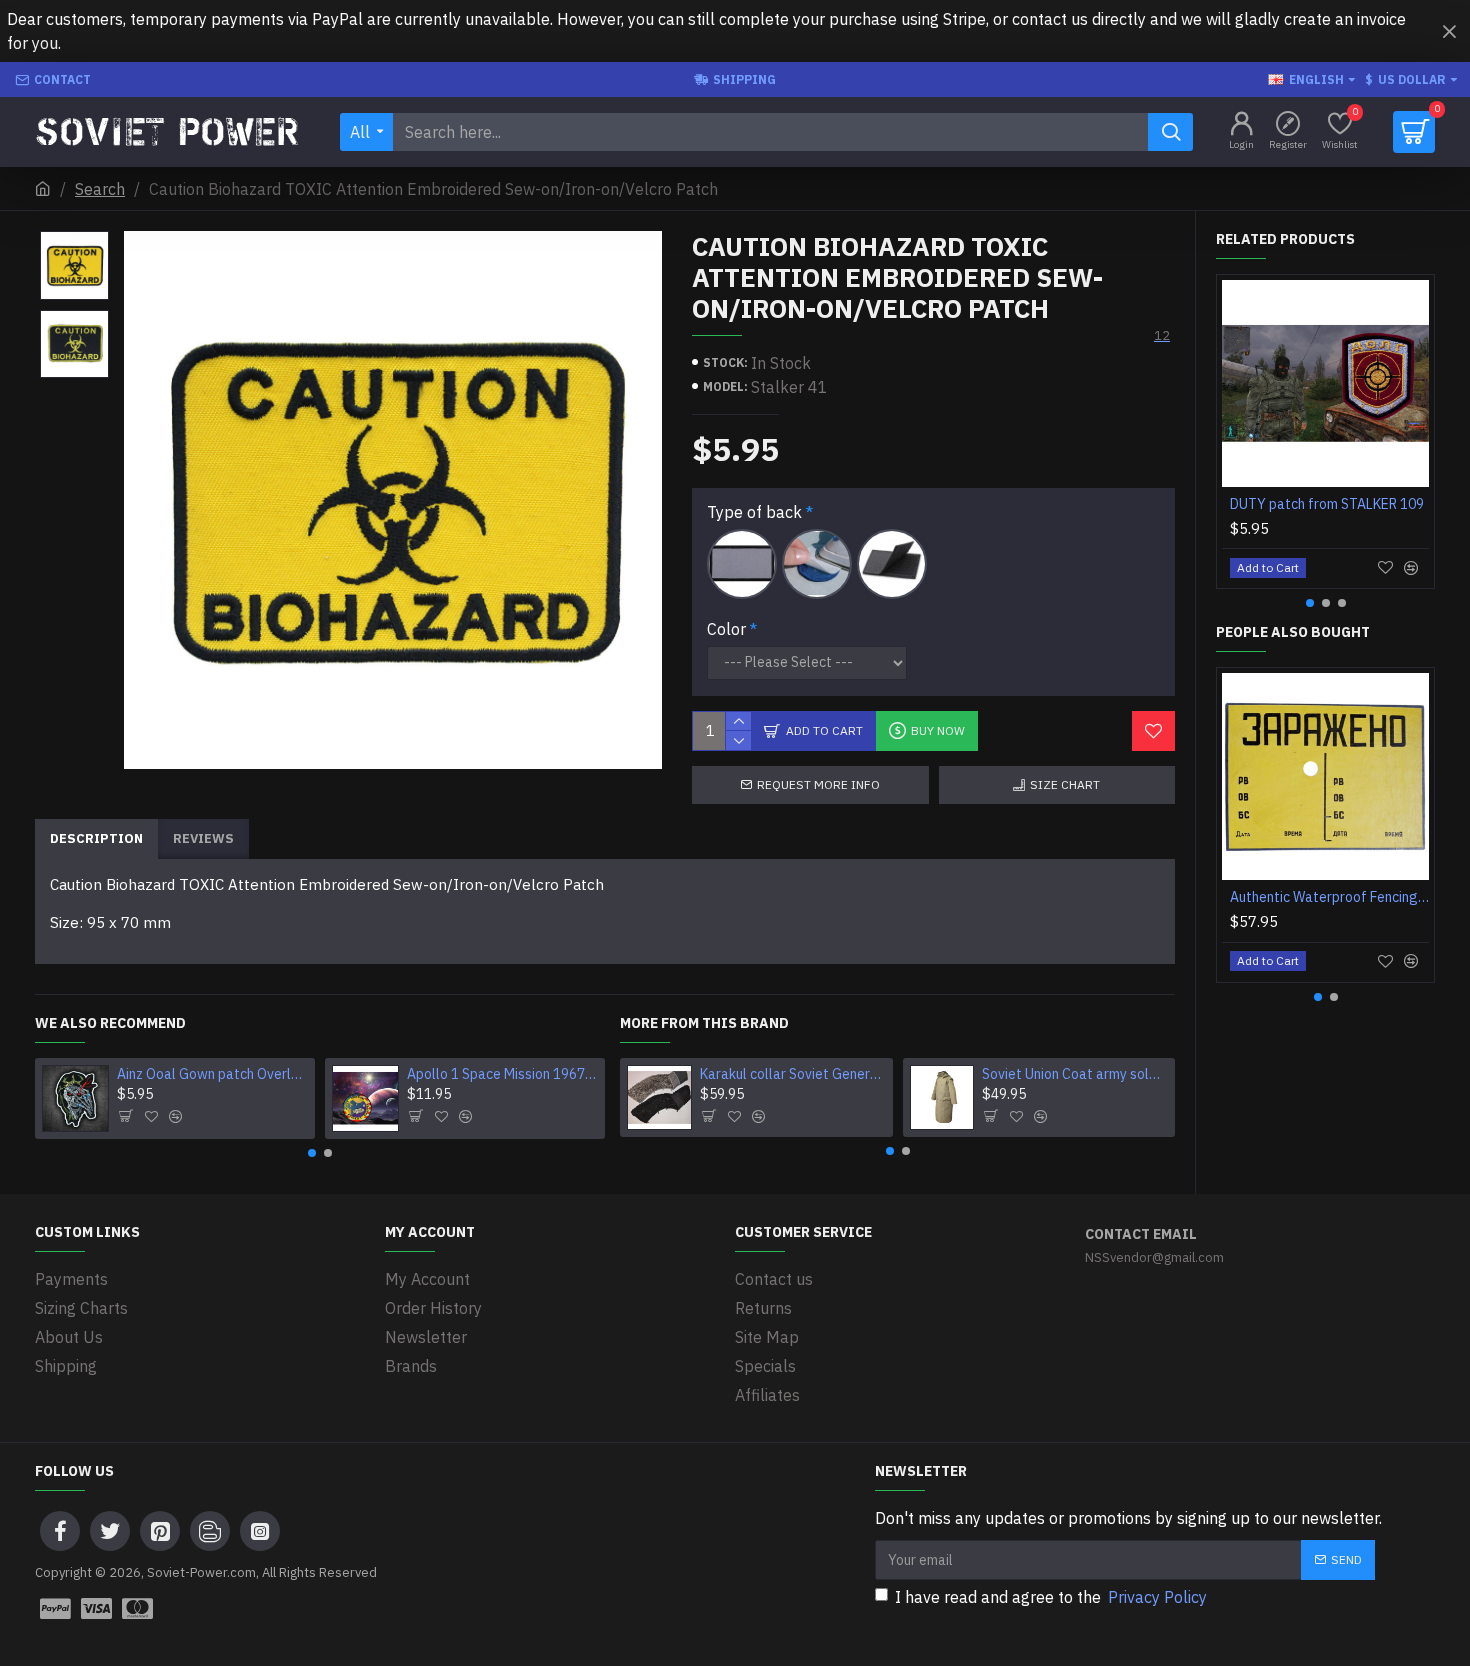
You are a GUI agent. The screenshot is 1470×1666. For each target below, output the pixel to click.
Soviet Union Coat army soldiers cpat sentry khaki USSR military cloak (1075, 1074)
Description (96, 838)
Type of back (754, 512)
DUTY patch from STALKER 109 (1327, 504)
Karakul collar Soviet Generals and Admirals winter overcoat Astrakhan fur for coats (793, 1074)
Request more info (818, 784)
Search (100, 189)
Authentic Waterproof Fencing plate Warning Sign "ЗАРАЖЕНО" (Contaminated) (1329, 897)
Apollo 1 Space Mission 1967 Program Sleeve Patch (503, 1074)
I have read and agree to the (1051, 1597)
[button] (312, 1153)
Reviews (203, 838)
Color (726, 629)
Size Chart (1065, 784)
